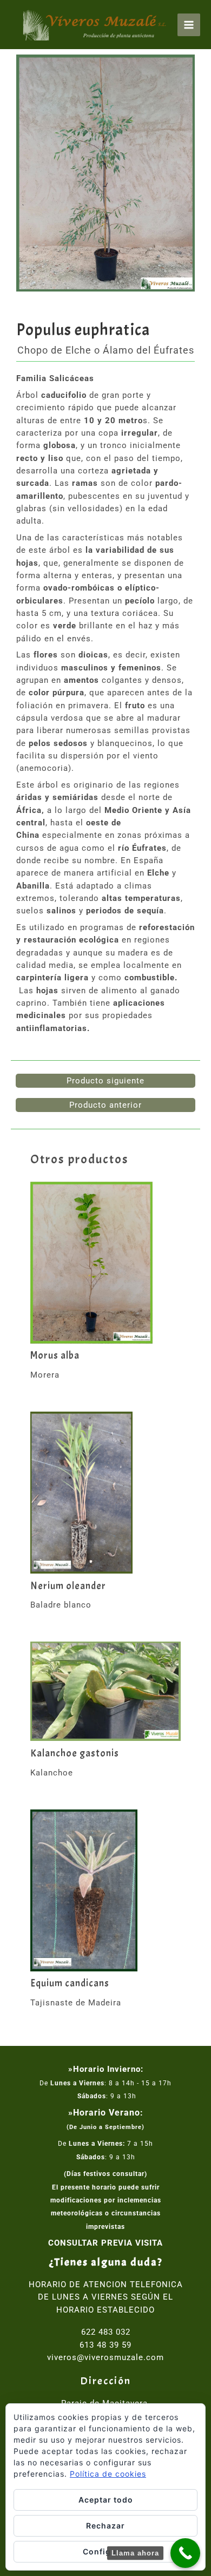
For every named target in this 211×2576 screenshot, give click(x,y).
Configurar (106, 2551)
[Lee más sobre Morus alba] (105, 1263)
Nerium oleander (68, 1586)
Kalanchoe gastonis (75, 1754)
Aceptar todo (106, 2500)
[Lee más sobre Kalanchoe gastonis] (105, 1691)
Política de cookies (108, 2474)
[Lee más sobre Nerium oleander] (105, 1493)
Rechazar (105, 2526)
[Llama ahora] (185, 2553)
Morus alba (55, 1356)
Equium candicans (70, 1984)
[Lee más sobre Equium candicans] (105, 1890)
